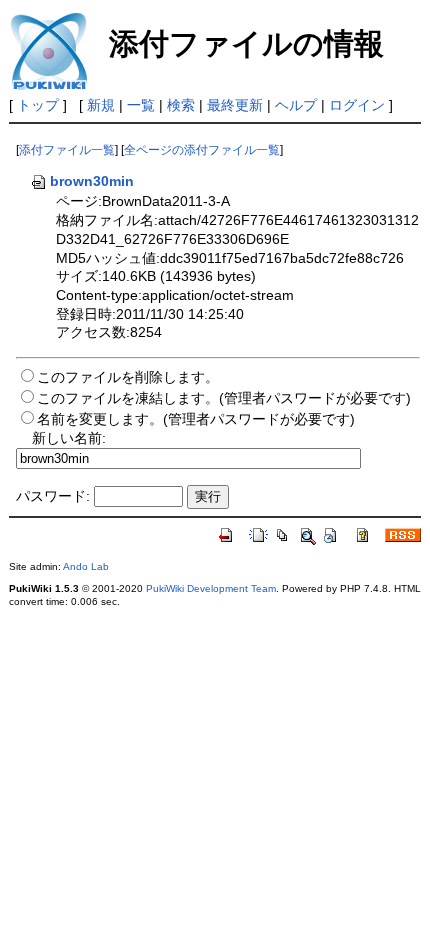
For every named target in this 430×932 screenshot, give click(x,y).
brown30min (92, 181)
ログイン (357, 105)
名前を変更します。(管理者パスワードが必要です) (196, 419)
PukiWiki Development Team (211, 588)
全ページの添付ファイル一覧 (202, 150)
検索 (181, 105)
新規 (101, 105)
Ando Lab (86, 566)
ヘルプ (296, 105)
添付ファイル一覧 (67, 150)
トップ (38, 105)
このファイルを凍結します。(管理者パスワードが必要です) (224, 398)
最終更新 (235, 105)
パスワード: (53, 496)
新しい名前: (69, 438)
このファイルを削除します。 (128, 377)
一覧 (141, 105)
